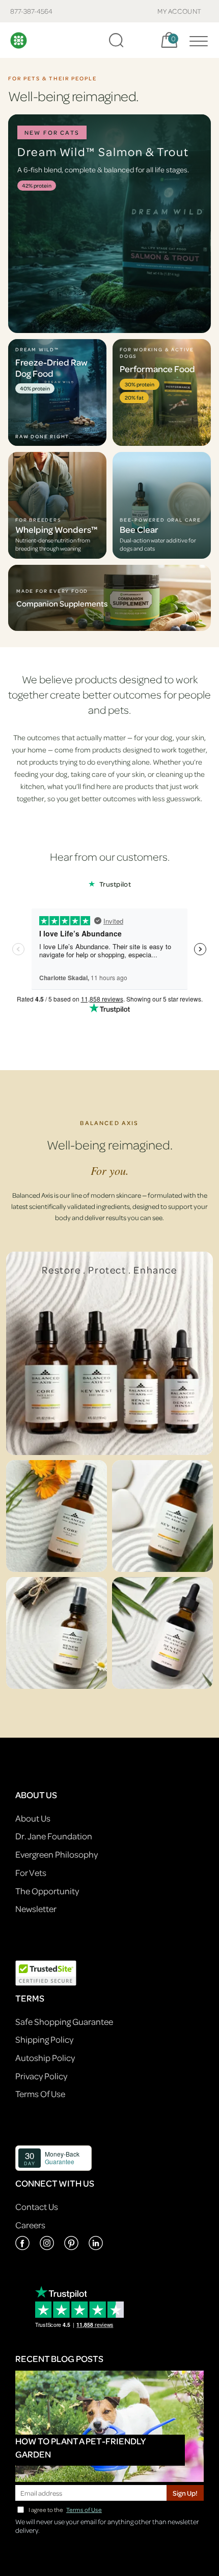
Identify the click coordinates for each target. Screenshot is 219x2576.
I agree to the (65, 2510)
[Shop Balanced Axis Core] (57, 1516)
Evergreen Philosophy (57, 1854)
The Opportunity (47, 1891)
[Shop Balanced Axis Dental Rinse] (162, 1633)
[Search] (116, 40)
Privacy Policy (41, 2076)
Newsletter (36, 1909)
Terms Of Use (40, 2094)
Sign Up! (185, 2493)
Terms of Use (84, 2510)
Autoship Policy (45, 2058)
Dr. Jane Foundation (54, 1836)
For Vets (31, 1873)
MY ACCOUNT (180, 11)
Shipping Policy (44, 2039)
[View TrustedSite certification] (46, 1972)
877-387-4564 (31, 11)
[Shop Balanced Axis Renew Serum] (57, 1633)
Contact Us (37, 2207)
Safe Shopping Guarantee (64, 2022)
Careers (30, 2225)
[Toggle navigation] (196, 40)
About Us (33, 1818)
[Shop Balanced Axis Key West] (162, 1516)
